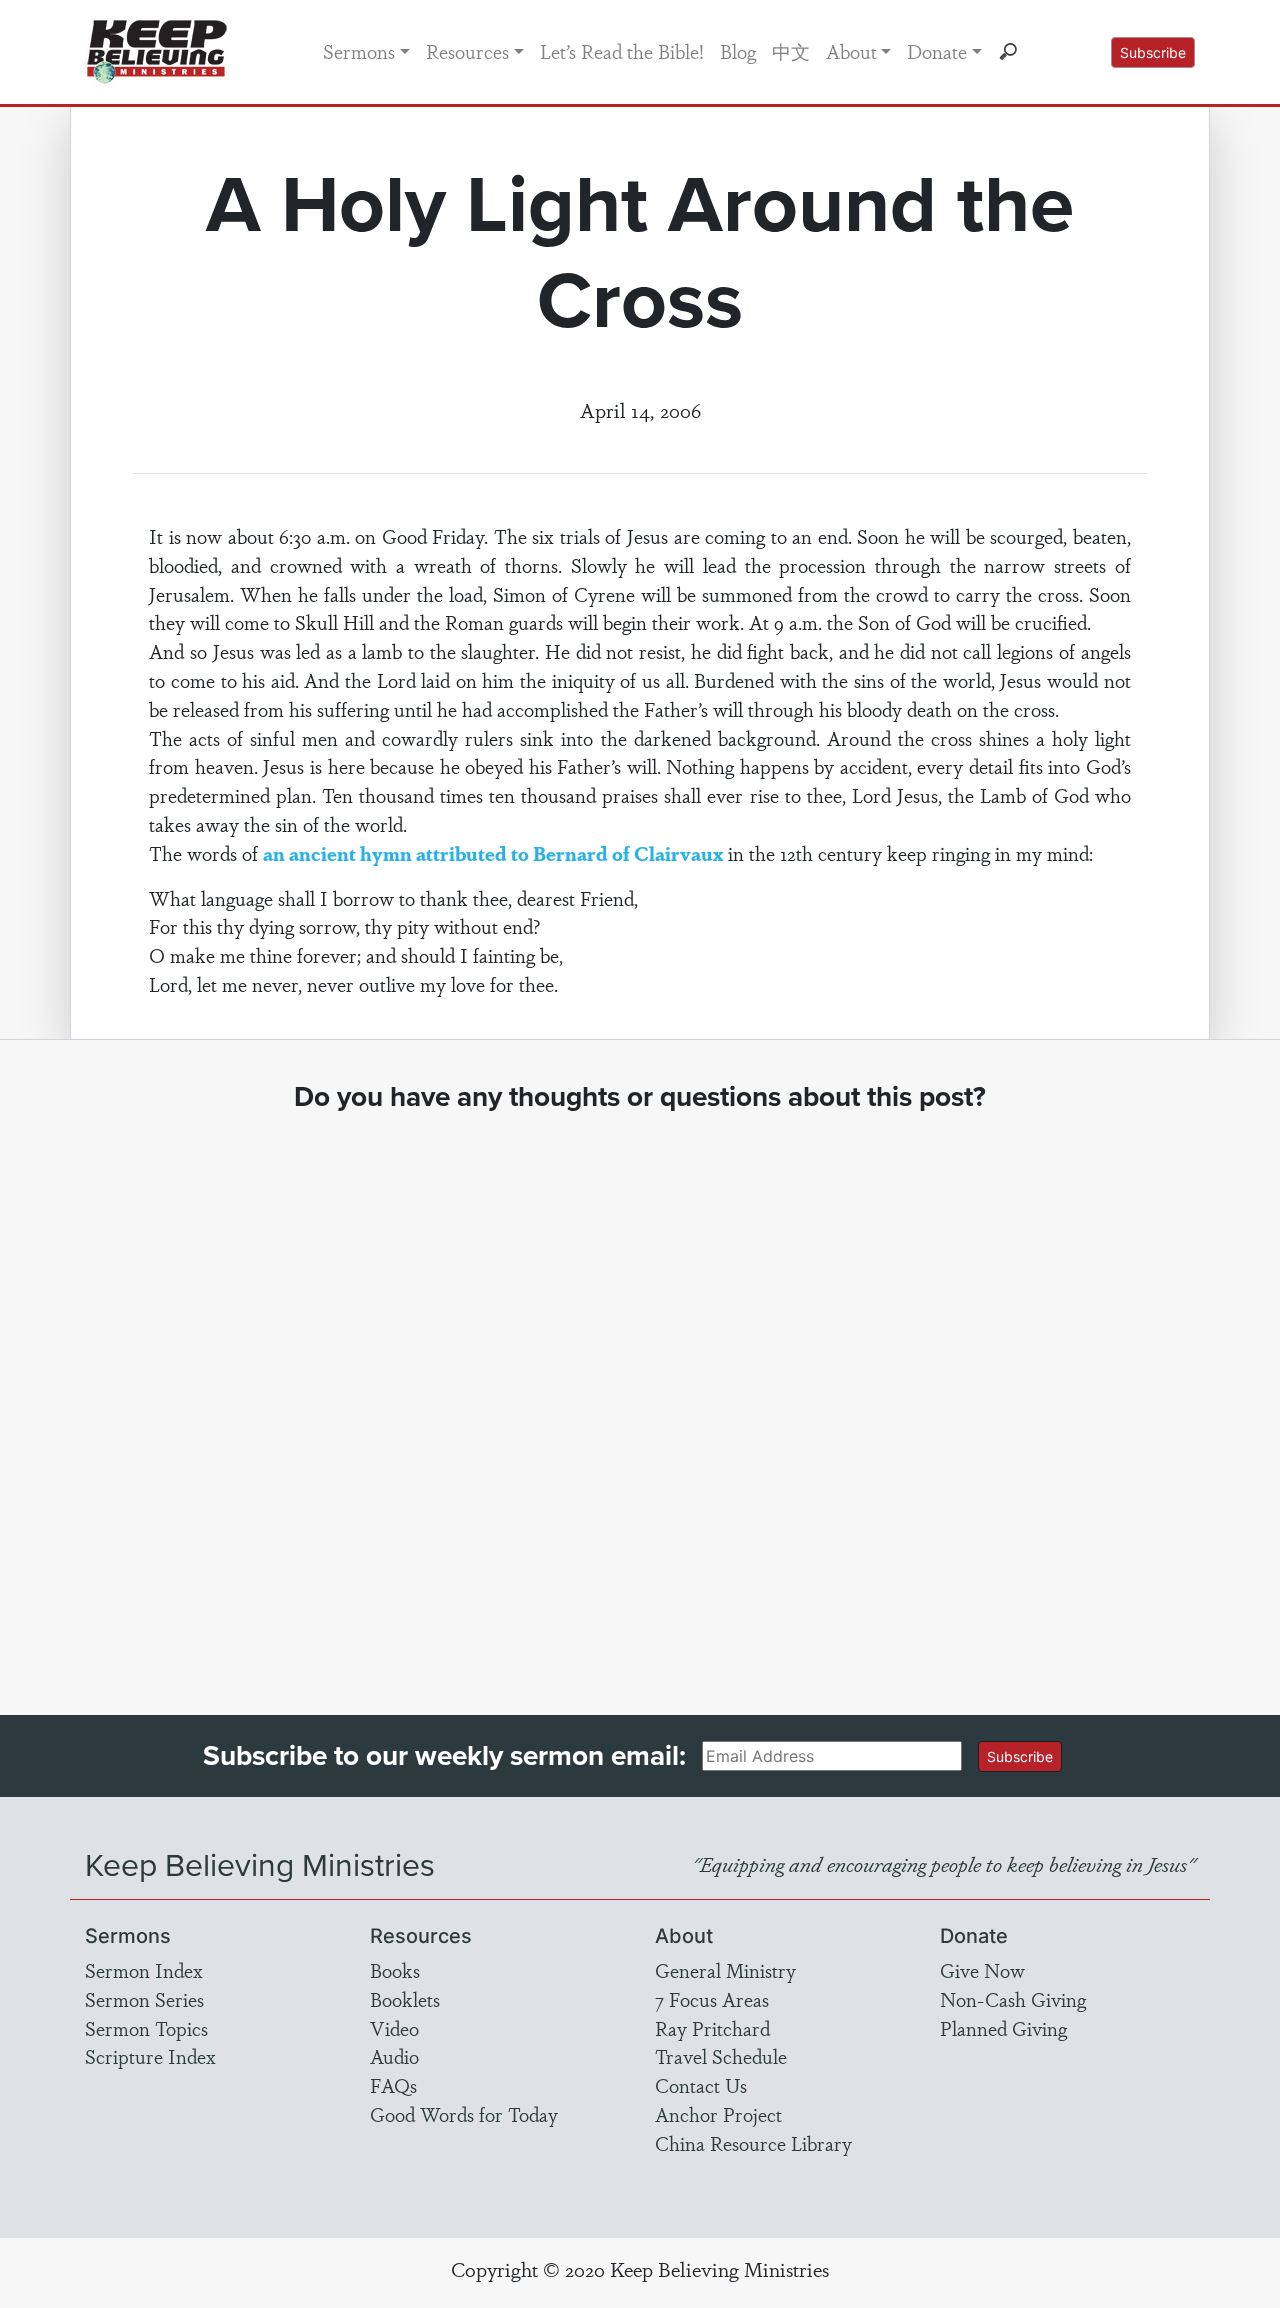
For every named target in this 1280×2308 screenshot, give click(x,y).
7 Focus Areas (712, 1999)
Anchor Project (718, 2114)
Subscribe (1153, 52)
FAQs (393, 2085)
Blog (738, 51)
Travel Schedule (721, 2056)
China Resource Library (753, 2143)
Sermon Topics (146, 2028)
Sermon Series (144, 1999)
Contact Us (701, 2085)
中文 (791, 51)
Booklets (405, 1999)
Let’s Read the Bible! (622, 51)
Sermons (359, 51)
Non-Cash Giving (1013, 1999)
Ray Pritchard (712, 2028)
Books (395, 1970)
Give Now (982, 1970)
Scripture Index (150, 2056)
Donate (937, 51)
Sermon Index (144, 1970)
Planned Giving (1003, 2028)
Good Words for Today (464, 2114)
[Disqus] (640, 1395)
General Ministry (725, 1970)
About (851, 51)
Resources (467, 51)
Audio (394, 2056)
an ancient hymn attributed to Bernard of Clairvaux (493, 853)
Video (394, 2028)
